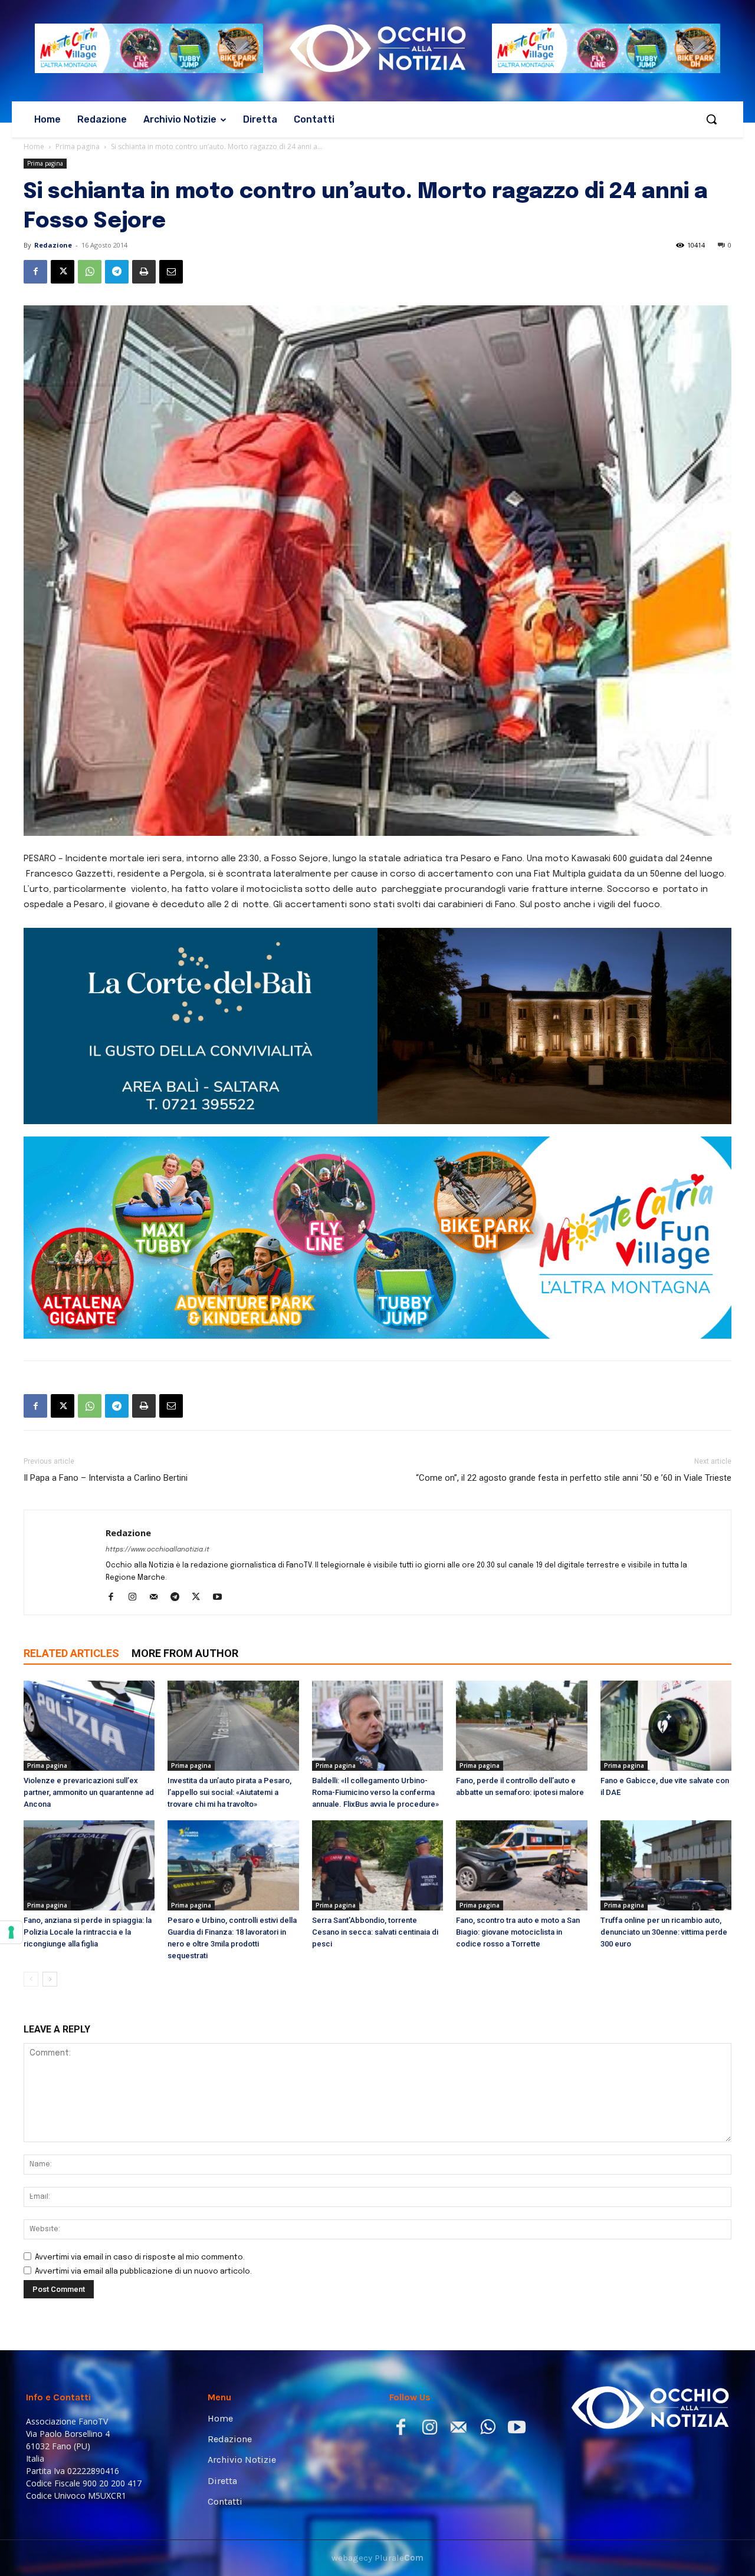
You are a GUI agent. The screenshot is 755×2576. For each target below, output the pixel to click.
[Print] (144, 272)
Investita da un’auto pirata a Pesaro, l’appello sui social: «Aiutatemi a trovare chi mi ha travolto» (229, 1683)
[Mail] (158, 1489)
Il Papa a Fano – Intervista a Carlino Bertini (106, 1369)
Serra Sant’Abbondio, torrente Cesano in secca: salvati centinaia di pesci (375, 1823)
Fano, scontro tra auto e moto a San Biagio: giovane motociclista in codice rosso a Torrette (518, 1823)
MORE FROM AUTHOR (185, 1544)
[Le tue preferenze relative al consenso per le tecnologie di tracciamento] (11, 1932)
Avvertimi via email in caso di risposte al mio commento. (140, 2148)
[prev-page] (31, 1870)
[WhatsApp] (90, 272)
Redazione (53, 245)
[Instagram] (137, 1489)
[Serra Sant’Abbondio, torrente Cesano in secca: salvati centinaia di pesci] (377, 1756)
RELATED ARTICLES (71, 1544)
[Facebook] (35, 272)
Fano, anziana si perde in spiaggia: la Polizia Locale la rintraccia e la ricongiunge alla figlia (88, 1823)
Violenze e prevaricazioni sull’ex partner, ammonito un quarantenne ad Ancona (89, 1683)
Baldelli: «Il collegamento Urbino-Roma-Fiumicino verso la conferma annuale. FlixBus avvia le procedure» (375, 1683)
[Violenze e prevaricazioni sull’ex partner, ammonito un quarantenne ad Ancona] (89, 1617)
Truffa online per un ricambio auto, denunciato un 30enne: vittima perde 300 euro (664, 1823)
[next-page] (50, 1870)
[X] (63, 272)
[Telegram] (117, 272)
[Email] (171, 272)
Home (34, 146)
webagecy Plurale (377, 2449)
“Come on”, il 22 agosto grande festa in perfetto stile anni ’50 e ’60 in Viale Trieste (574, 1369)
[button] (711, 119)
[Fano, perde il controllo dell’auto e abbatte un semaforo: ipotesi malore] (521, 1617)
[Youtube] (221, 1489)
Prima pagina (78, 146)
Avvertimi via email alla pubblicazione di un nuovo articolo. (143, 2162)
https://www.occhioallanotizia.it (157, 1441)
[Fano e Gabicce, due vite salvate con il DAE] (666, 1617)
